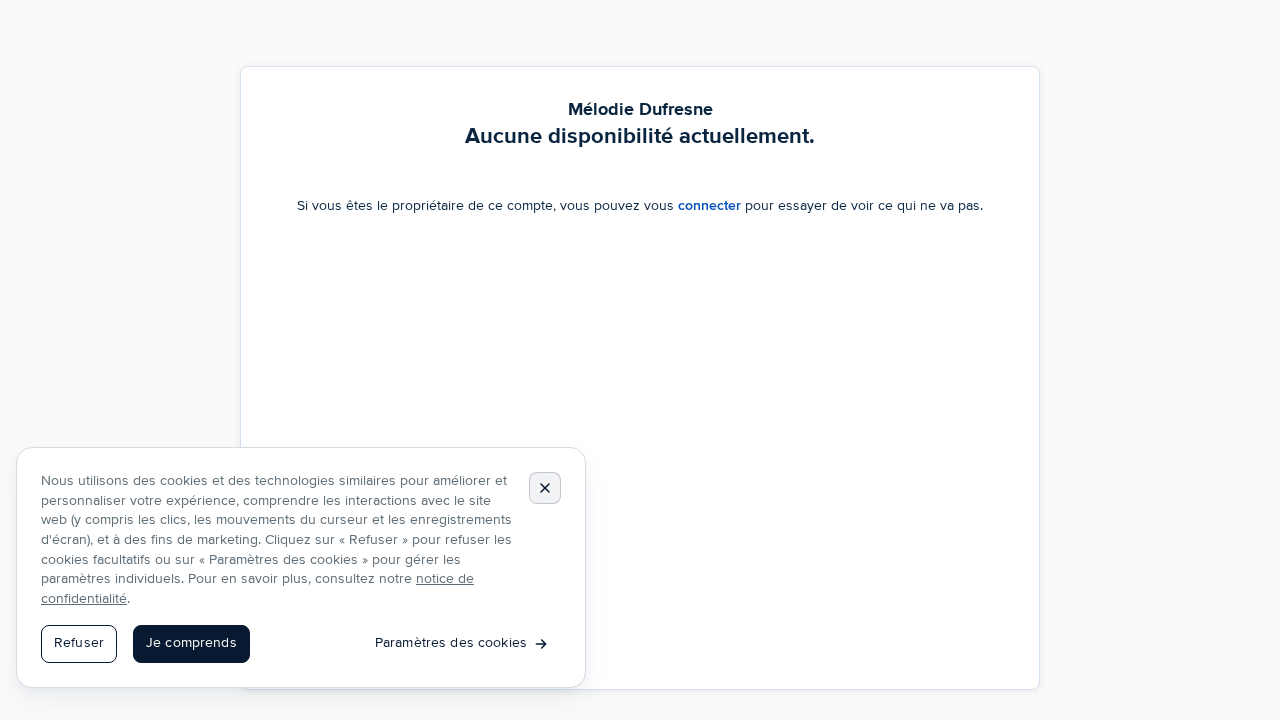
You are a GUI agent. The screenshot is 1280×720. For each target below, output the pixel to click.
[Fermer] (545, 488)
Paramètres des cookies (451, 643)
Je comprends (191, 643)
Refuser (79, 643)
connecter (709, 205)
